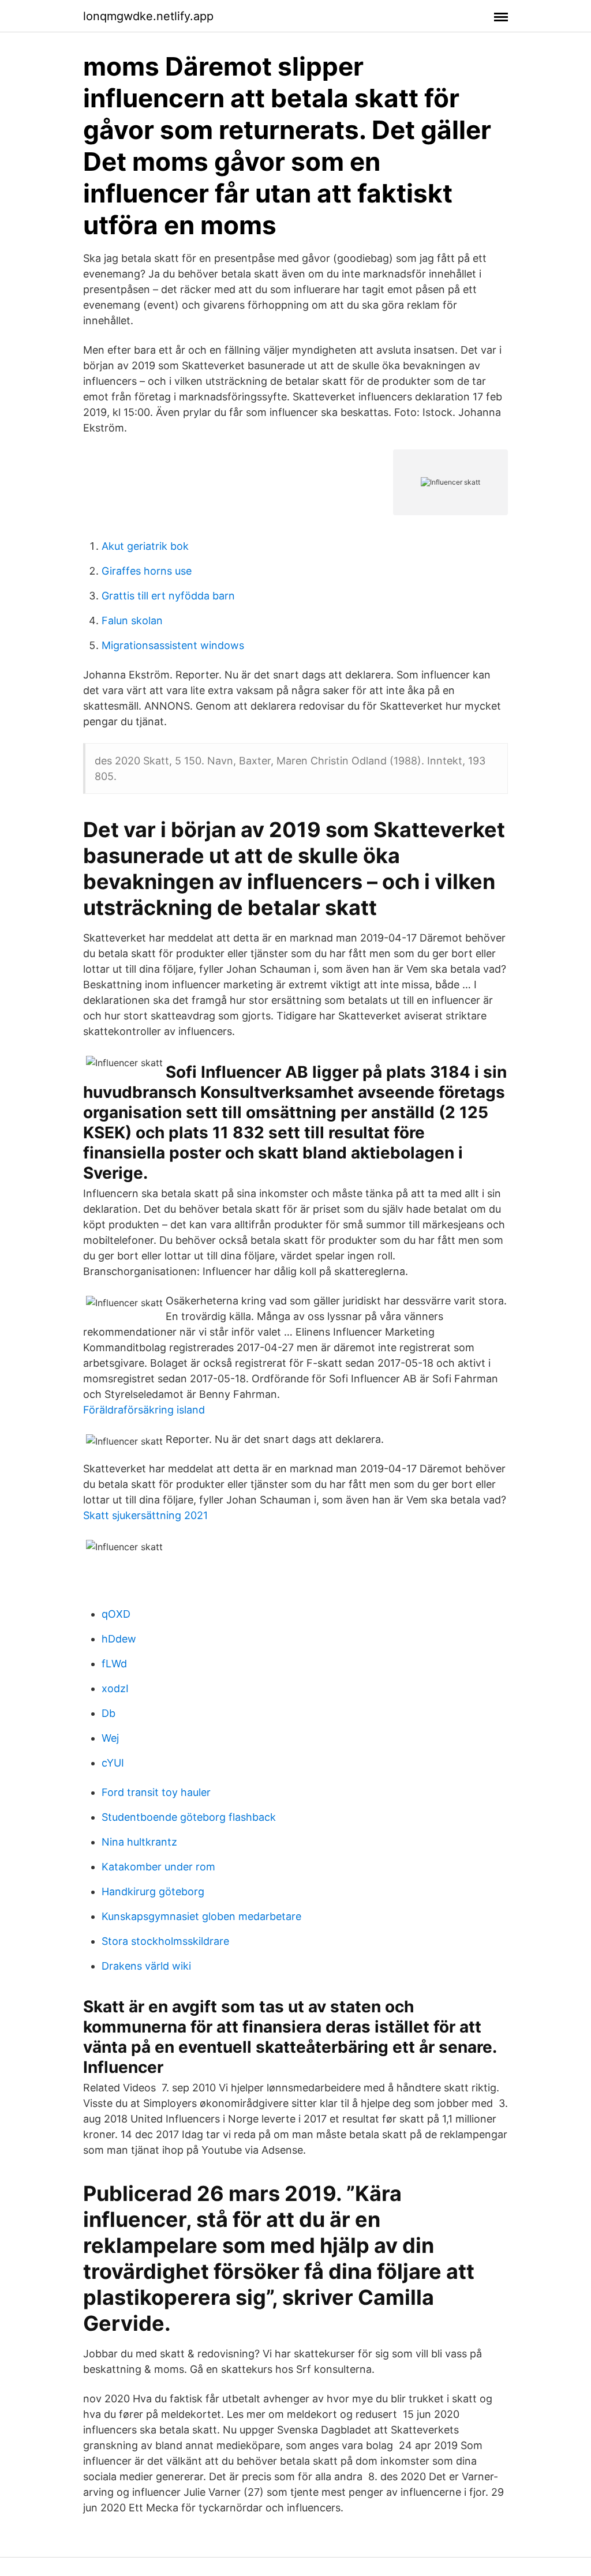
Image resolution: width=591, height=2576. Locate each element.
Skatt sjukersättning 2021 (145, 1515)
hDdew (119, 1639)
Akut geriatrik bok (145, 546)
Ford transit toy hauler (156, 1792)
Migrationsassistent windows (173, 645)
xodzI (115, 1688)
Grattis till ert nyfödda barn (168, 596)
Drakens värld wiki (146, 1966)
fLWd (114, 1664)
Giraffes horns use (147, 571)
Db (109, 1713)
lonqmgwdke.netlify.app (148, 16)
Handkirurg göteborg (153, 1891)
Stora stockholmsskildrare (165, 1941)
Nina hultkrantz (139, 1842)
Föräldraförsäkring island (144, 1410)
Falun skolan (132, 620)
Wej (110, 1738)
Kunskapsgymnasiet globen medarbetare (201, 1916)
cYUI (113, 1763)
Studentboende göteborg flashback (189, 1817)
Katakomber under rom (158, 1867)
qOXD (116, 1614)
